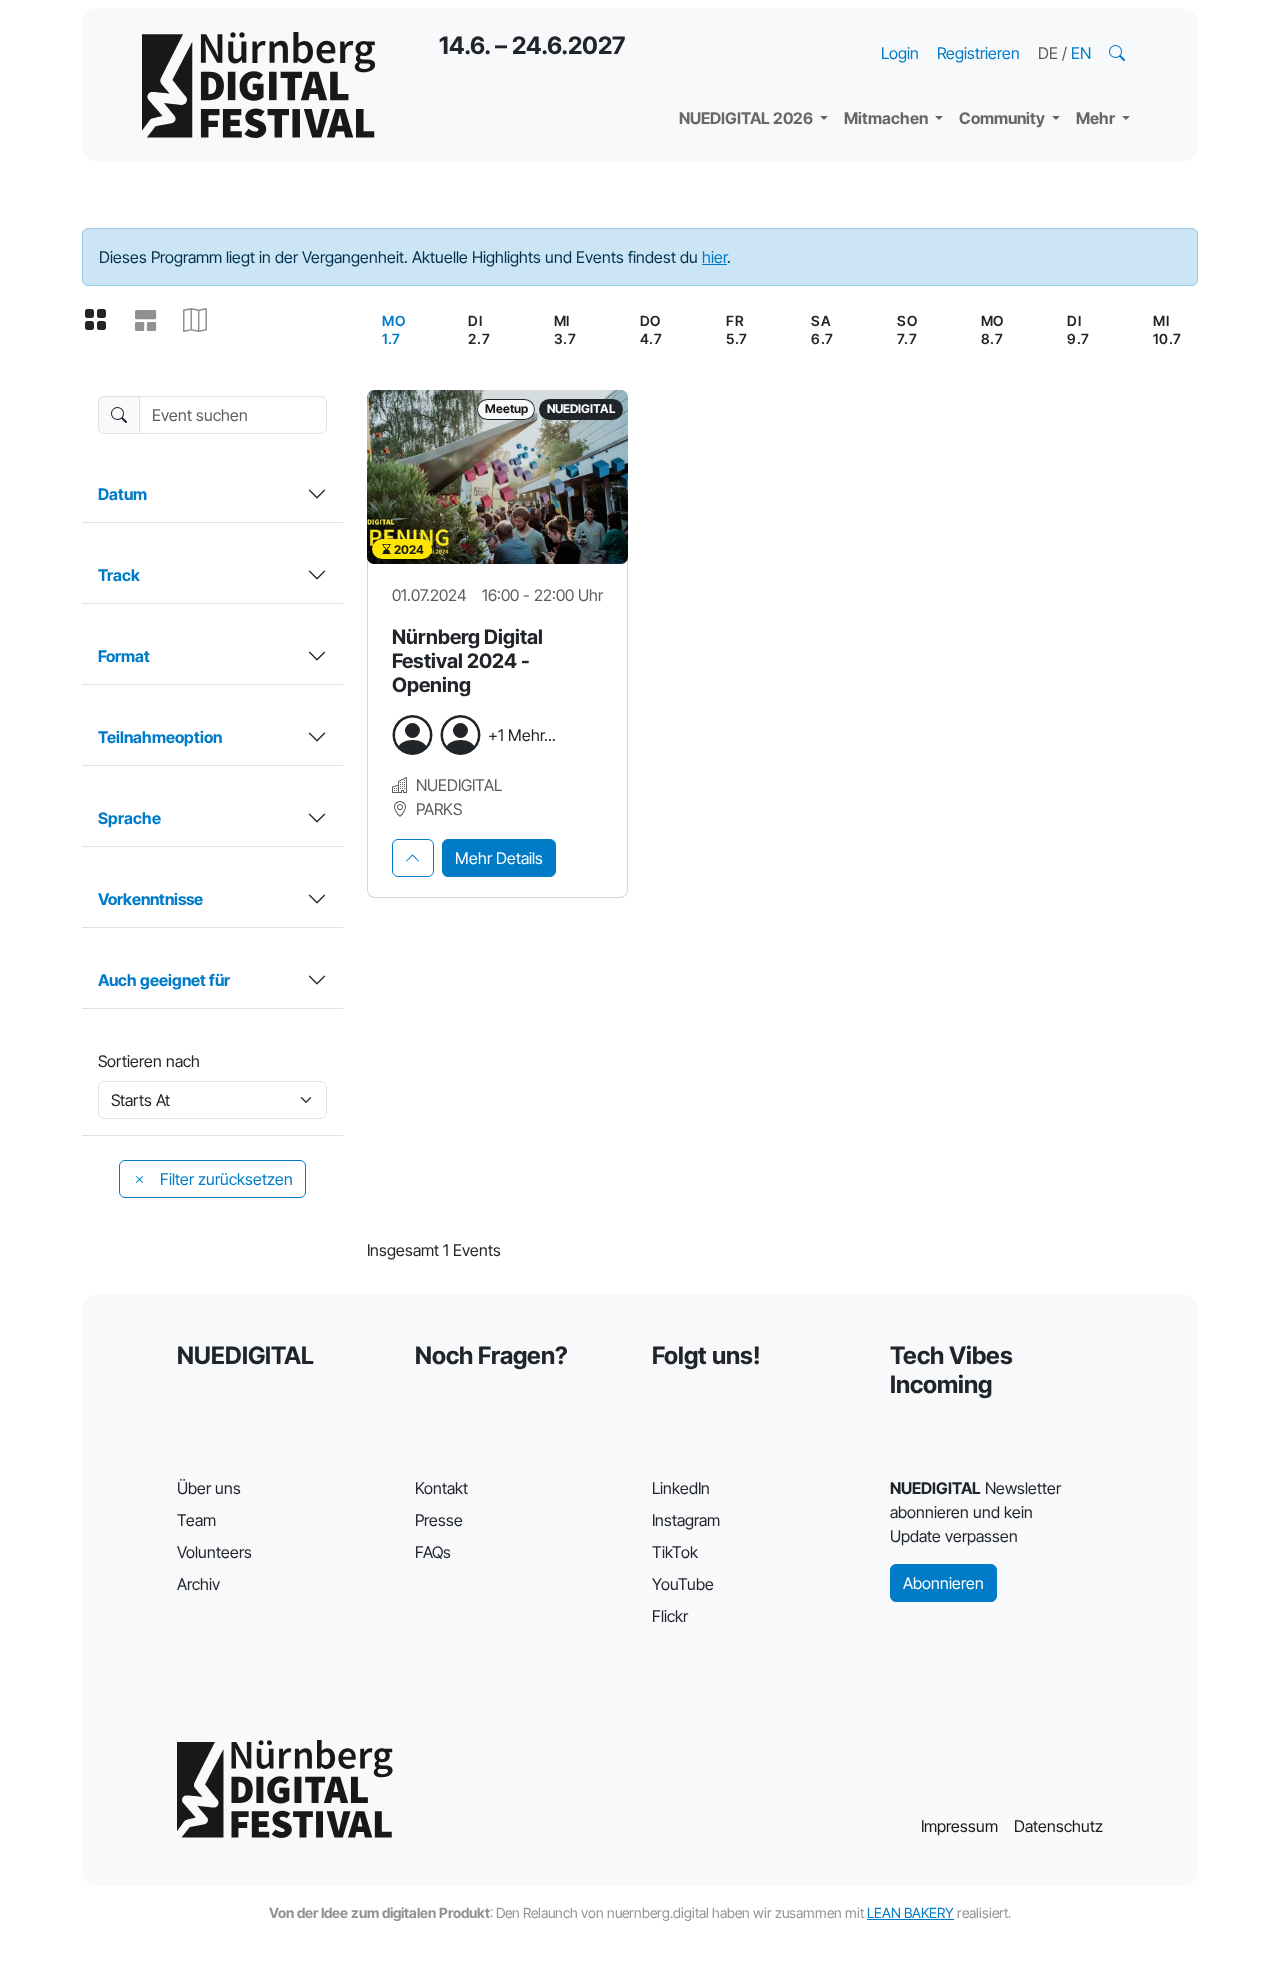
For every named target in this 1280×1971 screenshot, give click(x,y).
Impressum (959, 1826)
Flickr (670, 1616)
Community (1003, 118)
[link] (393, 330)
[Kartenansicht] (203, 321)
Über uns (209, 1488)
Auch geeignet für (164, 980)
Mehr (1097, 118)
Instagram (686, 1520)
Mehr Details (499, 858)
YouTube (683, 1584)
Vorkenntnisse (150, 899)
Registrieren (978, 53)
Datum (122, 494)
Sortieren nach (149, 1061)
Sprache (129, 818)
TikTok (675, 1552)
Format (124, 656)
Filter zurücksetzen (224, 1179)
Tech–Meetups (1030, 30)
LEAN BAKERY (910, 1912)
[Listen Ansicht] (153, 321)
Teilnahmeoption (160, 737)
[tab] (413, 858)
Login (900, 53)
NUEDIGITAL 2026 (747, 118)
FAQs (433, 1552)
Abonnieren (943, 1583)
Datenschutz (1058, 1826)
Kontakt (441, 1488)
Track (119, 575)
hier (714, 257)
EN (1081, 53)
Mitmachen (887, 118)
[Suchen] (1119, 53)
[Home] (258, 85)
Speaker (726, 70)
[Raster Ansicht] (103, 321)
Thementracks (749, 30)
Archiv (198, 1584)
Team (196, 1520)
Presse (439, 1520)
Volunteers (214, 1552)
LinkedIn (681, 1488)
